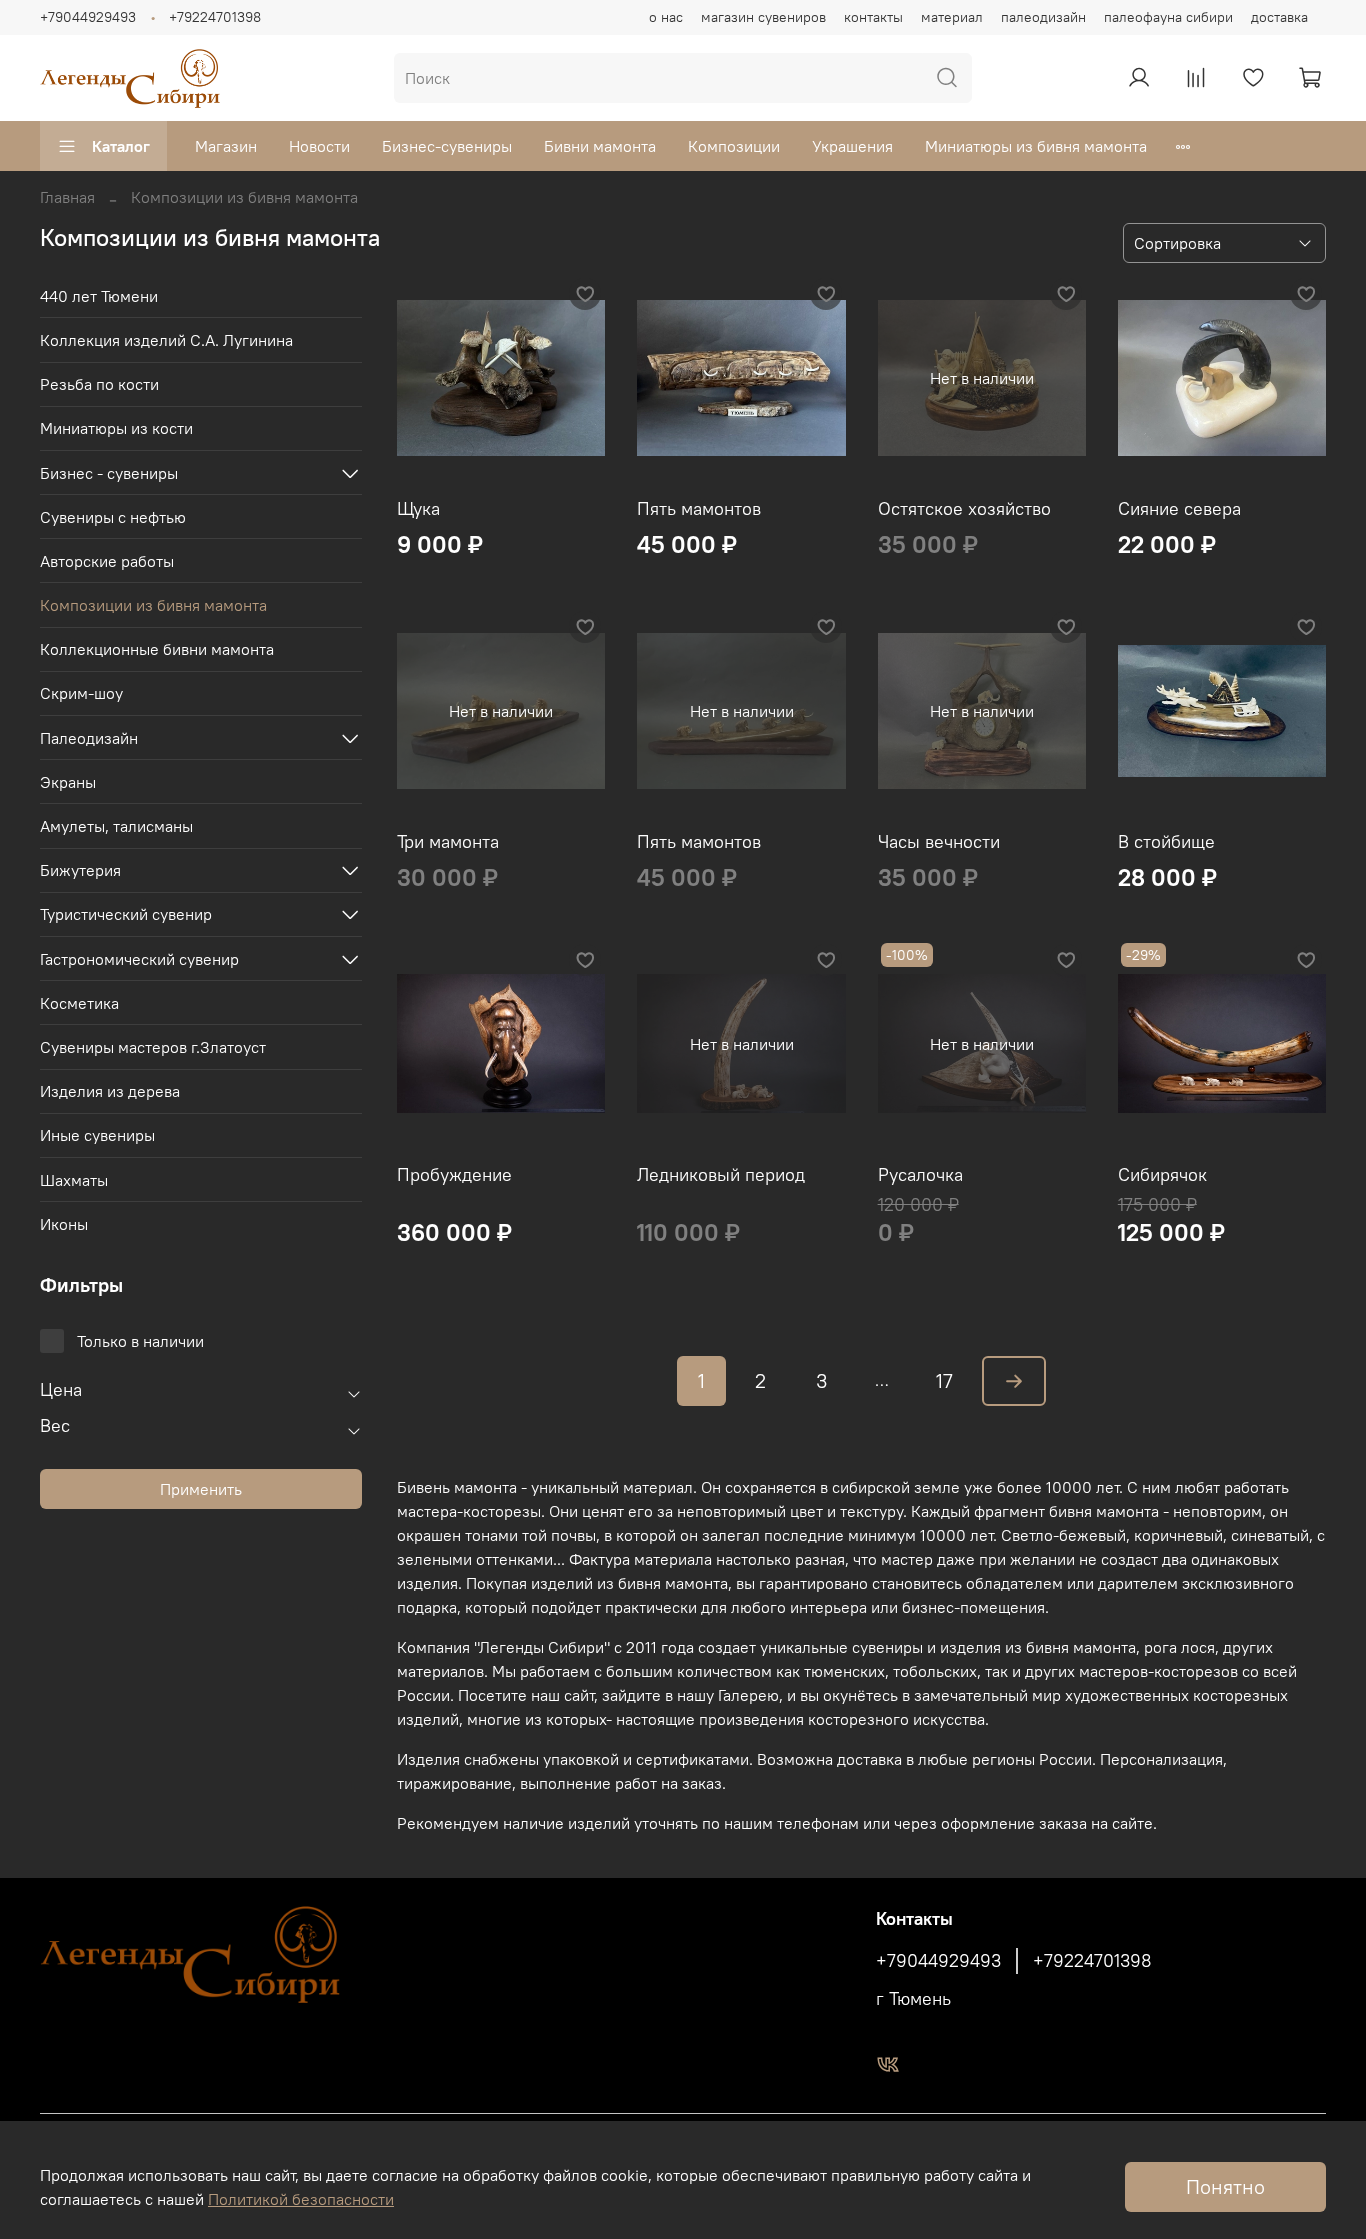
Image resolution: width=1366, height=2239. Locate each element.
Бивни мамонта (600, 146)
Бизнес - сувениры (109, 473)
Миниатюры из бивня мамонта (1036, 146)
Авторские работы (107, 561)
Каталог (121, 146)
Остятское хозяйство (964, 508)
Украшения (852, 146)
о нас (666, 17)
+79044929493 (88, 17)
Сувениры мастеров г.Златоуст (153, 1047)
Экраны (68, 782)
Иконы (64, 1224)
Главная (67, 197)
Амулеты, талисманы (116, 826)
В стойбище (1166, 841)
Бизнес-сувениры (447, 146)
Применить (201, 1489)
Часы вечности (939, 841)
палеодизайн (1043, 17)
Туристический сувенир (126, 914)
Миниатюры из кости (116, 428)
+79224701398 (215, 17)
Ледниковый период (721, 1174)
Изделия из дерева (110, 1091)
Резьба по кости (99, 384)
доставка (1279, 17)
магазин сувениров (763, 17)
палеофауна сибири (1168, 17)
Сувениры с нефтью (113, 517)
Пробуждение (454, 1174)
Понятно (1225, 2186)
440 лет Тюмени (99, 296)
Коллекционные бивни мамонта (157, 649)
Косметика (79, 1003)
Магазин (226, 146)
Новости (319, 146)
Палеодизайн (89, 738)
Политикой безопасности (301, 2199)
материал (952, 17)
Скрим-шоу (81, 693)
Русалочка (920, 1174)
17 (944, 1380)
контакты (873, 17)
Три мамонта (448, 841)
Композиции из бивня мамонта (153, 605)
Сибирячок (1162, 1174)
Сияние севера (1179, 508)
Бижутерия (80, 870)
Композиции (734, 146)
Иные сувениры (97, 1135)
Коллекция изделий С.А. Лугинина (166, 340)
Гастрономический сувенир (139, 959)
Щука (418, 508)
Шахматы (74, 1180)
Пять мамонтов (699, 508)
